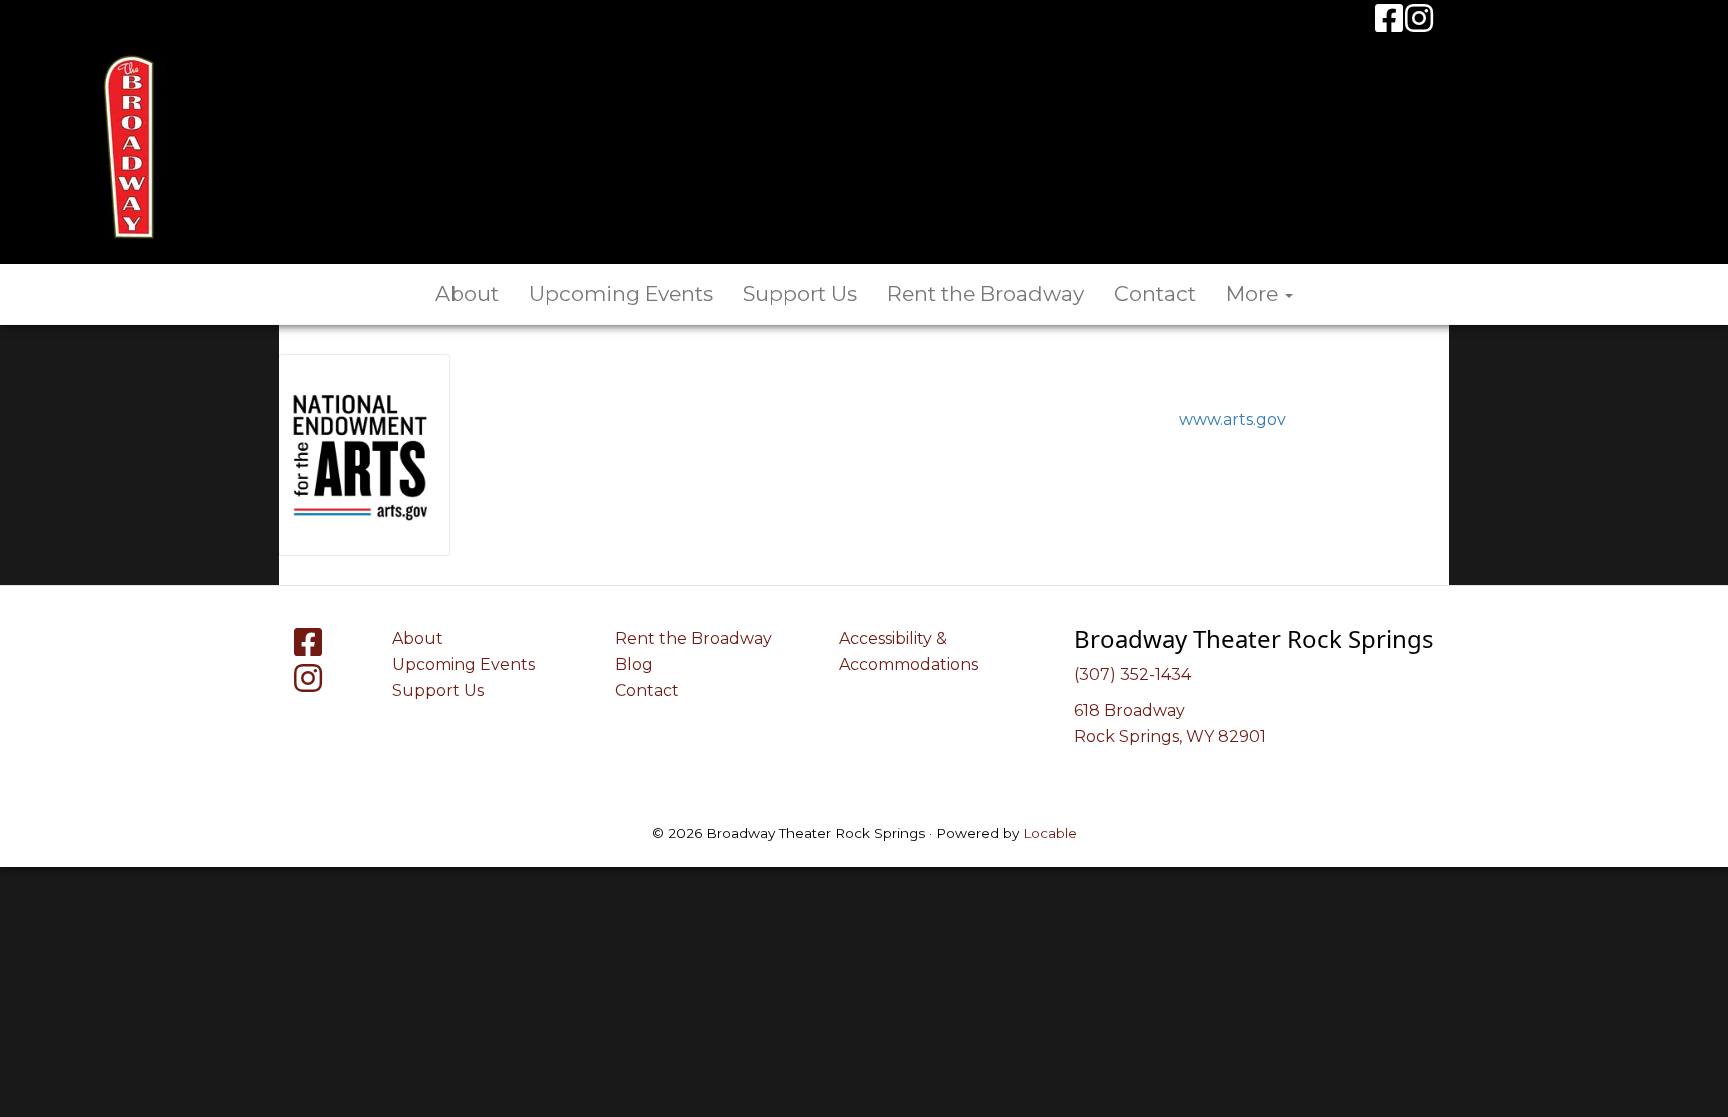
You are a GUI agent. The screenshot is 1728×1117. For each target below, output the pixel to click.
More (1254, 293)
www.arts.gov (1232, 419)
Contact (1155, 293)
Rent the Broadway (985, 293)
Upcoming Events (621, 293)
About (467, 293)
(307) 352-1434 (1132, 674)
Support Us (800, 293)
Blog (634, 664)
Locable (1050, 833)
